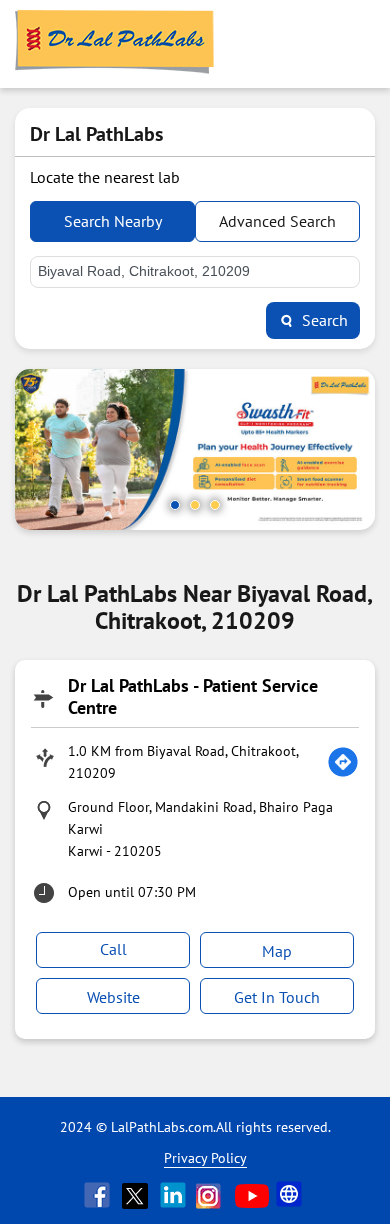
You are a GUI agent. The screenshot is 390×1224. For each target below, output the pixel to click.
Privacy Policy (205, 1158)
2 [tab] (195, 505)
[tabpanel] (195, 449)
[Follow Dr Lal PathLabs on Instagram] (213, 1195)
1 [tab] (175, 505)
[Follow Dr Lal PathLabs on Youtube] (252, 1195)
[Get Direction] (343, 762)
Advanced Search (277, 221)
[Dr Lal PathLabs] (115, 44)
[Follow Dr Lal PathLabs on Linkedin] (175, 1195)
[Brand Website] (291, 1195)
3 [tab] (215, 505)
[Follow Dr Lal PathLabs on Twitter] (137, 1195)
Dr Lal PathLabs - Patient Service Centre (193, 696)
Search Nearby (113, 221)
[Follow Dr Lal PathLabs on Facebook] (99, 1195)
